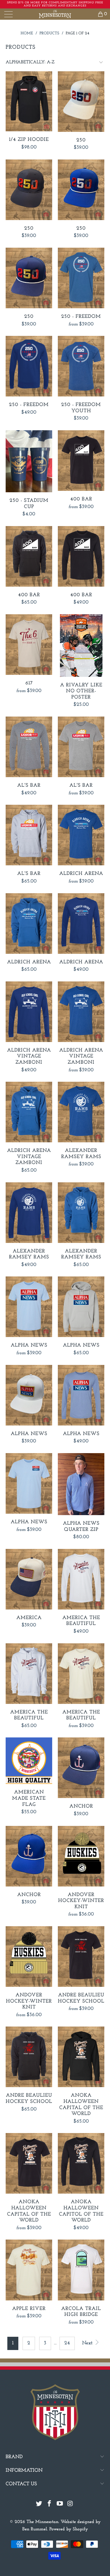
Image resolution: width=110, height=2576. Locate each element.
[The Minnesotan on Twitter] (39, 2505)
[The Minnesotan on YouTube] (60, 2505)
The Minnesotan (42, 2522)
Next (88, 2343)
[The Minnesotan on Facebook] (50, 2505)
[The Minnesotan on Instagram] (70, 2505)
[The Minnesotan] (55, 14)
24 (67, 2343)
